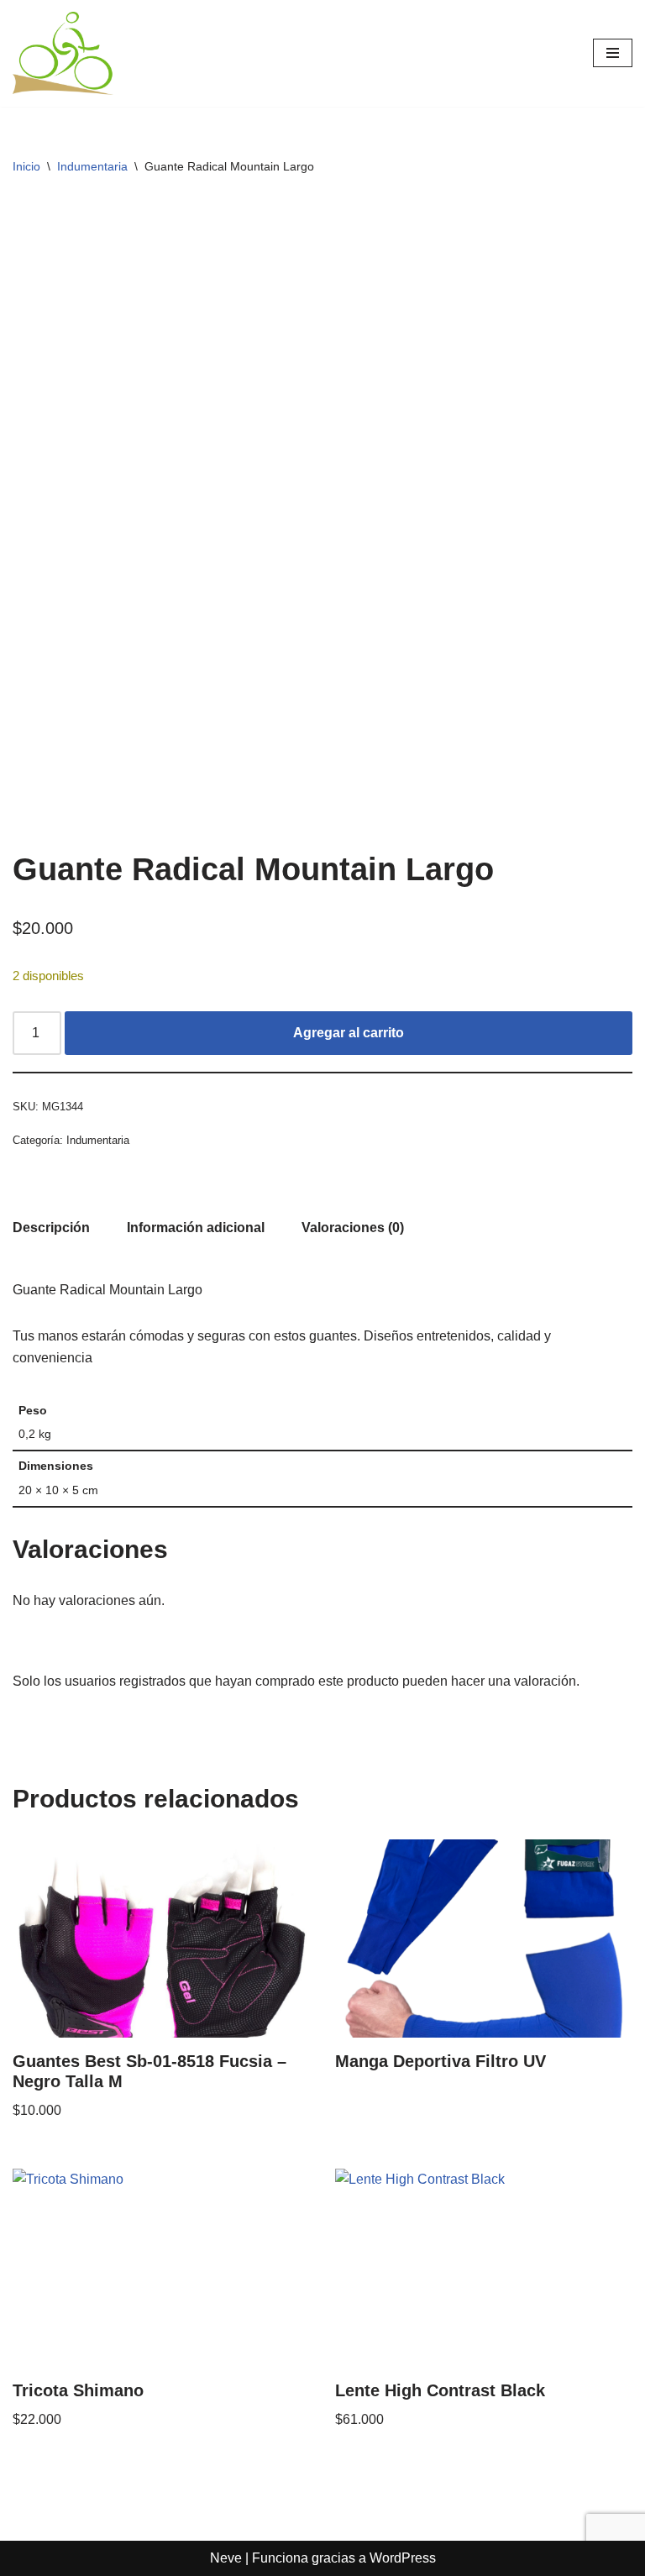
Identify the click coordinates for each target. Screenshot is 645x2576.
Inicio (26, 166)
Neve (226, 2558)
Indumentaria (92, 166)
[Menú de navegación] (613, 53)
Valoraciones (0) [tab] (353, 1228)
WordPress (403, 2558)
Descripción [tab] (51, 1228)
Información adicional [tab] (196, 1228)
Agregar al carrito (349, 1033)
